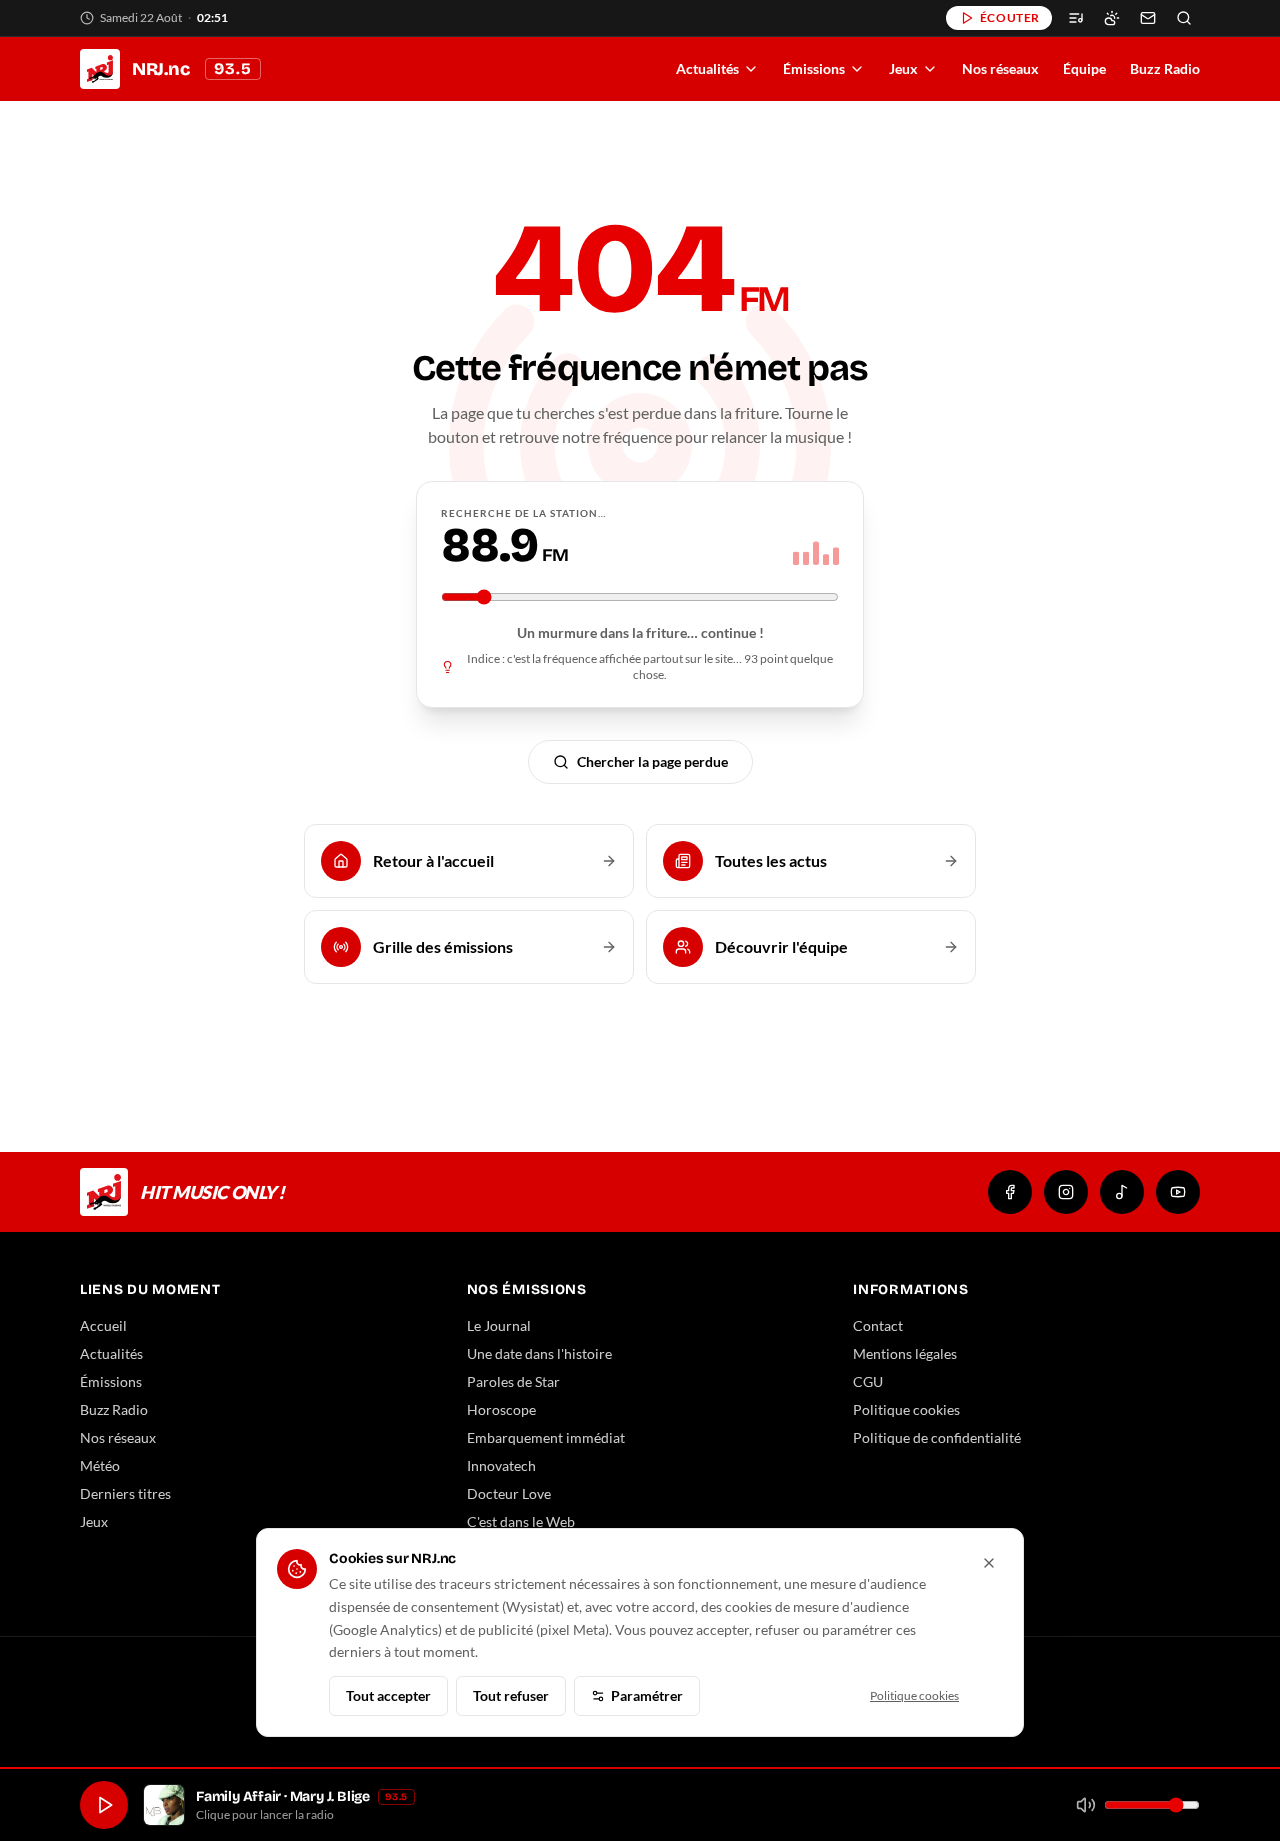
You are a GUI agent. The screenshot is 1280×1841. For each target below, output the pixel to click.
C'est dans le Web (521, 1521)
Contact (878, 1325)
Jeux (903, 68)
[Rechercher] (1184, 18)
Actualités (707, 68)
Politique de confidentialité (937, 1437)
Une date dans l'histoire (539, 1353)
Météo (100, 1465)
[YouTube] (1178, 1192)
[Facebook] (1010, 1192)
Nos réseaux (1000, 68)
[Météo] (1112, 18)
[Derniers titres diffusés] (1076, 18)
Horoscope (501, 1409)
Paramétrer (647, 1695)
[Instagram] (1066, 1192)
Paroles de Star (513, 1381)
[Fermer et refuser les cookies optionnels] (989, 1563)
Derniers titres (125, 1493)
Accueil (103, 1325)
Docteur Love (509, 1493)
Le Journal (499, 1325)
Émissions (814, 68)
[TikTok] (1122, 1192)
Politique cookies (906, 1409)
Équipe (1084, 68)
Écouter (1010, 17)
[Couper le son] (1086, 1805)
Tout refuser (511, 1695)
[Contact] (1148, 18)
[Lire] (104, 1805)
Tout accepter (388, 1695)
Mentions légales (905, 1353)
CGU (868, 1381)
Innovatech (501, 1465)
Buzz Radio (1165, 68)
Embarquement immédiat (546, 1437)
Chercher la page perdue (652, 761)
